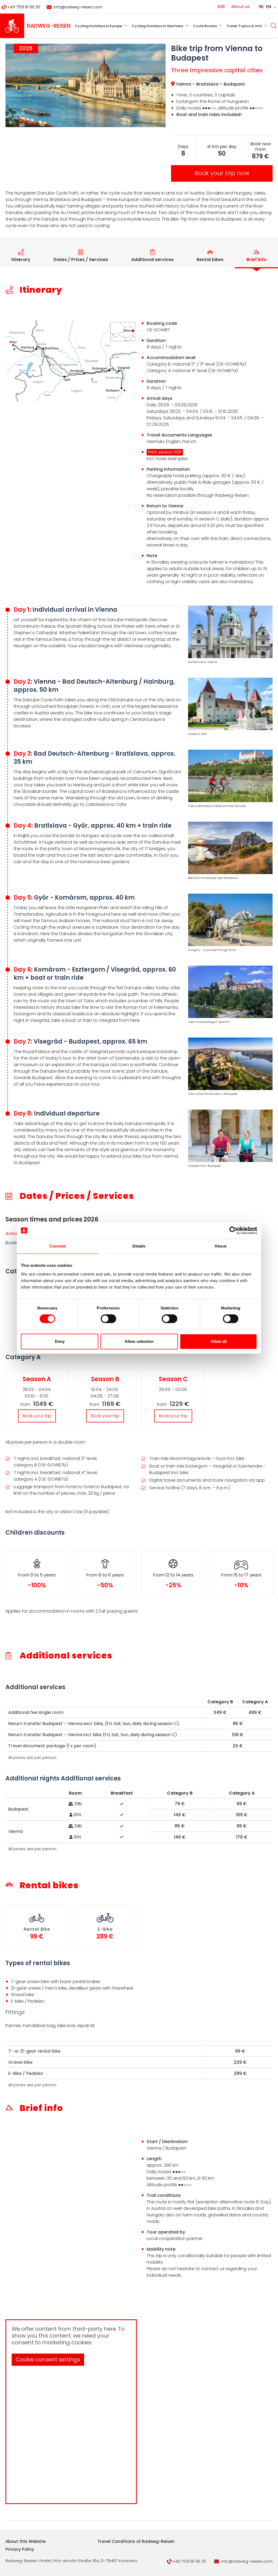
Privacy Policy (20, 2549)
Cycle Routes (205, 26)
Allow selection (139, 1341)
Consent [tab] (58, 1246)
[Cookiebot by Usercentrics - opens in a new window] (233, 1230)
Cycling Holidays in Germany (158, 26)
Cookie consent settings (48, 2360)
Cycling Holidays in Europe (98, 26)
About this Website (26, 2541)
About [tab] (220, 1246)
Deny (60, 1341)
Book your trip (37, 1416)
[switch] (108, 1319)
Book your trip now (222, 173)
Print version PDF (165, 452)
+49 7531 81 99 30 (24, 7)
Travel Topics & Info (244, 26)
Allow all (219, 1341)
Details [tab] (139, 1246)
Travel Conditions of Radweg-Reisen (136, 2541)
